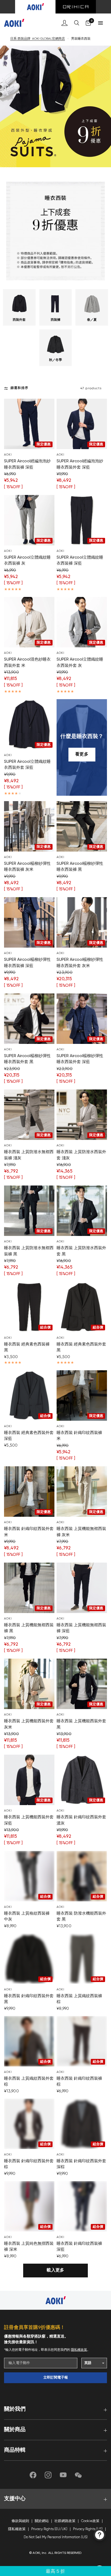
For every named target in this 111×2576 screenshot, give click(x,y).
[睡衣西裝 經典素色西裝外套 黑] (82, 1307)
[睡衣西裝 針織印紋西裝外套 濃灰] (82, 1780)
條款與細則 (20, 2521)
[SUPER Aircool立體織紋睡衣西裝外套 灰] (82, 622)
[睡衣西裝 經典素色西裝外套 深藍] (29, 1395)
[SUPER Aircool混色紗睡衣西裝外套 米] (29, 622)
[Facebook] (33, 2475)
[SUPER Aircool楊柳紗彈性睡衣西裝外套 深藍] (82, 1019)
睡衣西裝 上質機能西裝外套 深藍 (29, 1820)
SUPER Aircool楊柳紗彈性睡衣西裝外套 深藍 (80, 1059)
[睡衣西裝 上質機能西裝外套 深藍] (29, 1780)
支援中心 (15, 2499)
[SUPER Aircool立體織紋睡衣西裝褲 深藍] (82, 520)
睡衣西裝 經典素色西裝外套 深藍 (29, 1436)
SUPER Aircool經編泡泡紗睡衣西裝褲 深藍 (27, 464)
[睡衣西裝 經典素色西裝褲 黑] (29, 1307)
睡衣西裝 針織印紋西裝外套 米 (29, 1532)
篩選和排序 (19, 388)
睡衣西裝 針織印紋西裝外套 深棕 (81, 2164)
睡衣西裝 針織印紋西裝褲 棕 (79, 2082)
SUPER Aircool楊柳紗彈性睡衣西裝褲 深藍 (27, 963)
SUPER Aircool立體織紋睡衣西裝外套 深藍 (27, 765)
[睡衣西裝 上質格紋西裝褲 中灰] (29, 1876)
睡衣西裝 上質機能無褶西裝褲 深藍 (81, 1628)
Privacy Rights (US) (88, 2529)
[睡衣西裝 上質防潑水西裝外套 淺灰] (82, 1115)
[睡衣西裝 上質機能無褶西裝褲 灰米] (82, 1492)
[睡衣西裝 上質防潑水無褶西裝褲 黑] (29, 1211)
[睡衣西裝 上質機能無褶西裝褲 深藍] (82, 1588)
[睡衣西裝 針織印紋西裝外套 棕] (29, 2124)
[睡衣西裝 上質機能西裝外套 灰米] (29, 1684)
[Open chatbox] (100, 2535)
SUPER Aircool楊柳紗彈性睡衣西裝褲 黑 (80, 867)
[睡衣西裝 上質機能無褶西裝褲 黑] (29, 1588)
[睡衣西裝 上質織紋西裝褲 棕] (82, 1959)
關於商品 (15, 2430)
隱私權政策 (79, 2350)
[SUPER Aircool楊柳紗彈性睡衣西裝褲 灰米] (29, 826)
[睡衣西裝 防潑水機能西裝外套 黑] (82, 1876)
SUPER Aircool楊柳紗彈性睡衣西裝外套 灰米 (80, 963)
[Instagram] (48, 2475)
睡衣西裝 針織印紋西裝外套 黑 (29, 1999)
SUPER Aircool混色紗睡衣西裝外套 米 (27, 662)
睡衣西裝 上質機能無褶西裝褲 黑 (29, 1628)
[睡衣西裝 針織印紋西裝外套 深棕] (82, 2124)
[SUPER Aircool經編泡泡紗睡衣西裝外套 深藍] (82, 424)
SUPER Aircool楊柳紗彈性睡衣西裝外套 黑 (27, 1059)
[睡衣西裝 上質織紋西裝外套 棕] (29, 2041)
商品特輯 (15, 2450)
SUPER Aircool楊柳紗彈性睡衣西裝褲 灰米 (27, 867)
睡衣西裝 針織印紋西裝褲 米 (79, 1436)
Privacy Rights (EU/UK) (49, 2529)
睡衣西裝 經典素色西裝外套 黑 (81, 1347)
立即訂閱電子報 (56, 2378)
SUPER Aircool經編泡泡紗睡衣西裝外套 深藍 (80, 464)
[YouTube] (63, 2475)
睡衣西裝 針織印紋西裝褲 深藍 (79, 2247)
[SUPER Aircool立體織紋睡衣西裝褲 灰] (29, 520)
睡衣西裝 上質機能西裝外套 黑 (81, 1724)
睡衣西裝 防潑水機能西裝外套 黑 (81, 1916)
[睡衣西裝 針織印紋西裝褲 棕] (82, 2041)
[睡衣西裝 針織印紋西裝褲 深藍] (82, 2206)
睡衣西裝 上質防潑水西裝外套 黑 (81, 1251)
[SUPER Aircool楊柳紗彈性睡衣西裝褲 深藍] (29, 922)
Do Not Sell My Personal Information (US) (56, 2537)
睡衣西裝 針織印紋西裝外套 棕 (29, 2164)
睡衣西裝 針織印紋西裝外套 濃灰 (81, 1820)
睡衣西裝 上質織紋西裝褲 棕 (79, 1999)
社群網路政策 (65, 2521)
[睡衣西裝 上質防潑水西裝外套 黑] (82, 1211)
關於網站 (42, 2521)
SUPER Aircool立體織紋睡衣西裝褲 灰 (27, 561)
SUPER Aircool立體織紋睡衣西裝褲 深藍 (80, 561)
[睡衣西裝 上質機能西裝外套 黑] (82, 1684)
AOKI (8, 455)
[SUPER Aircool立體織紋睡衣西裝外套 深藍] (29, 724)
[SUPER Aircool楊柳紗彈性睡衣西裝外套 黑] (29, 1019)
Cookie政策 (90, 2521)
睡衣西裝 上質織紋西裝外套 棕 (29, 2082)
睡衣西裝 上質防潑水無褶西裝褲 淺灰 (29, 1155)
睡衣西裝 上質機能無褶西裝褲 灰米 (81, 1532)
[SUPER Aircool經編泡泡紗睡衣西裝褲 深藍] (29, 424)
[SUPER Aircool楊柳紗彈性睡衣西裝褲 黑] (82, 826)
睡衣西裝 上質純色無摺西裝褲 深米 (29, 2247)
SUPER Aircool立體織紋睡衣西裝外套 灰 (80, 662)
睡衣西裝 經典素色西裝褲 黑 (27, 1347)
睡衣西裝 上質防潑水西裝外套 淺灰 (81, 1155)
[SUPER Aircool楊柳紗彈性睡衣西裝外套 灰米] (82, 922)
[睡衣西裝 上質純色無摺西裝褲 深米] (29, 2206)
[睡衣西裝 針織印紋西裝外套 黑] (29, 1959)
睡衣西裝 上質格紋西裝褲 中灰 (27, 1916)
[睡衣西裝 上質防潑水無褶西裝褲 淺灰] (29, 1115)
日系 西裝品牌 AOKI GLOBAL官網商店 (38, 39)
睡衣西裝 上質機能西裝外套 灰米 (29, 1724)
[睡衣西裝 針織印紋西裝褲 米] (82, 1395)
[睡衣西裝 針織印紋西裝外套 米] (29, 1492)
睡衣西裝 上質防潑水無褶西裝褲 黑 (29, 1251)
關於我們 (15, 2409)
